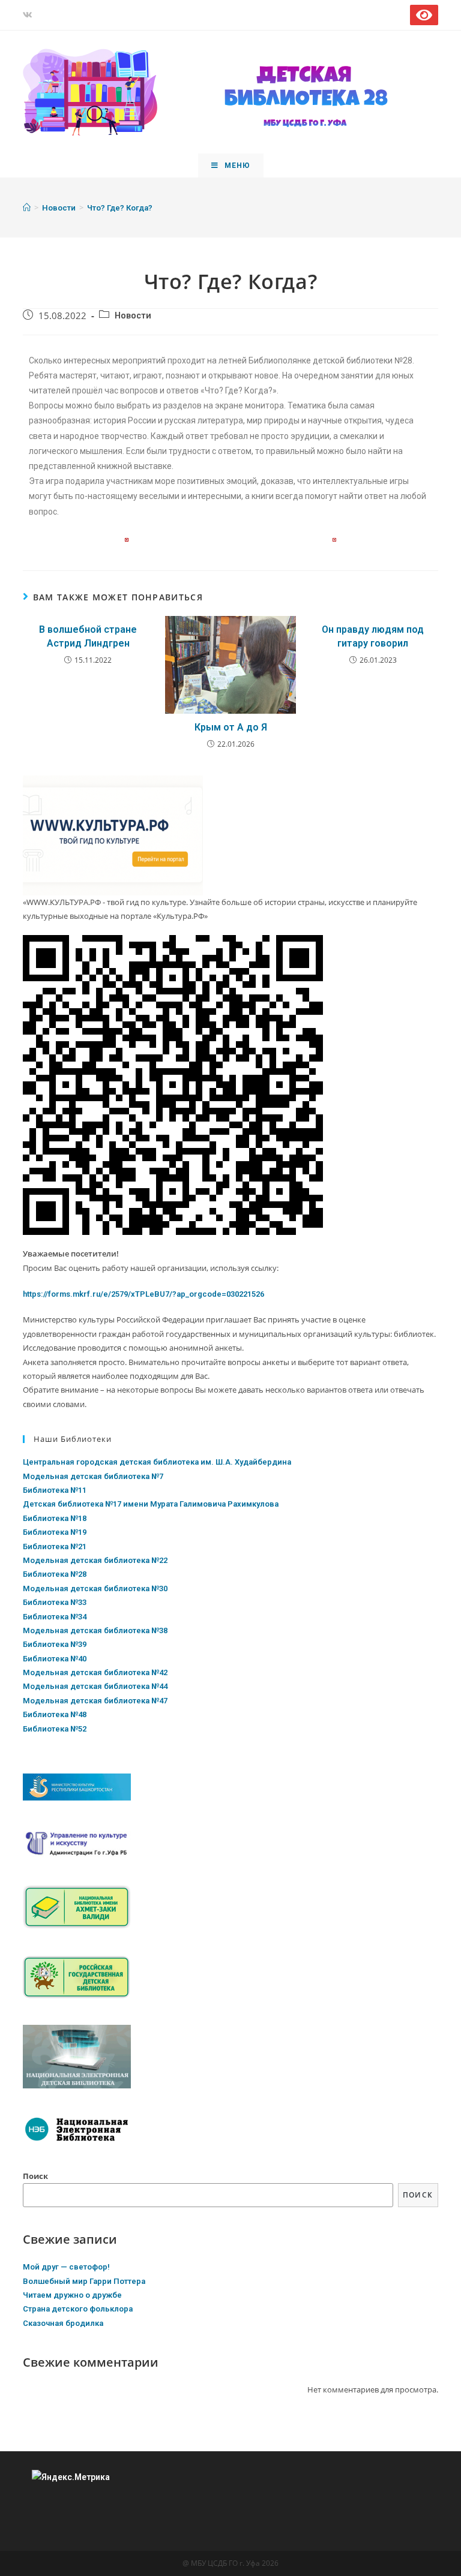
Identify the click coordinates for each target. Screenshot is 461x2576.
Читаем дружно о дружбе (72, 2295)
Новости (133, 316)
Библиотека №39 (55, 1644)
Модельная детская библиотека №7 (93, 1476)
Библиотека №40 (55, 1659)
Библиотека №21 (55, 1546)
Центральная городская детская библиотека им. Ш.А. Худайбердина (157, 1462)
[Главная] (27, 208)
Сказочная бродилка (63, 2323)
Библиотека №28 (55, 1574)
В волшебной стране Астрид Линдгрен (88, 636)
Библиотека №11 (55, 1490)
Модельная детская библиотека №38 (95, 1630)
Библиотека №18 (55, 1518)
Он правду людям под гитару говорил (373, 636)
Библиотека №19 (55, 1532)
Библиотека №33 (55, 1602)
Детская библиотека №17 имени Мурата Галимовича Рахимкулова (151, 1504)
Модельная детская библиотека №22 (95, 1560)
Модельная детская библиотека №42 (95, 1672)
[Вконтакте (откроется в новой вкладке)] (29, 15)
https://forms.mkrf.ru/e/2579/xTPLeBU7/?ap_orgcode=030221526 (143, 1294)
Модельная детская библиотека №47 (95, 1701)
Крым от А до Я (231, 727)
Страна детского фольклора (78, 2309)
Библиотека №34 (55, 1617)
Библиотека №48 (55, 1714)
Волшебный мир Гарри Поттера (84, 2281)
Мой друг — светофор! (66, 2267)
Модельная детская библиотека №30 (95, 1588)
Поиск (35, 2176)
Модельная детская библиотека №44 (95, 1686)
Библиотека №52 (55, 1729)
